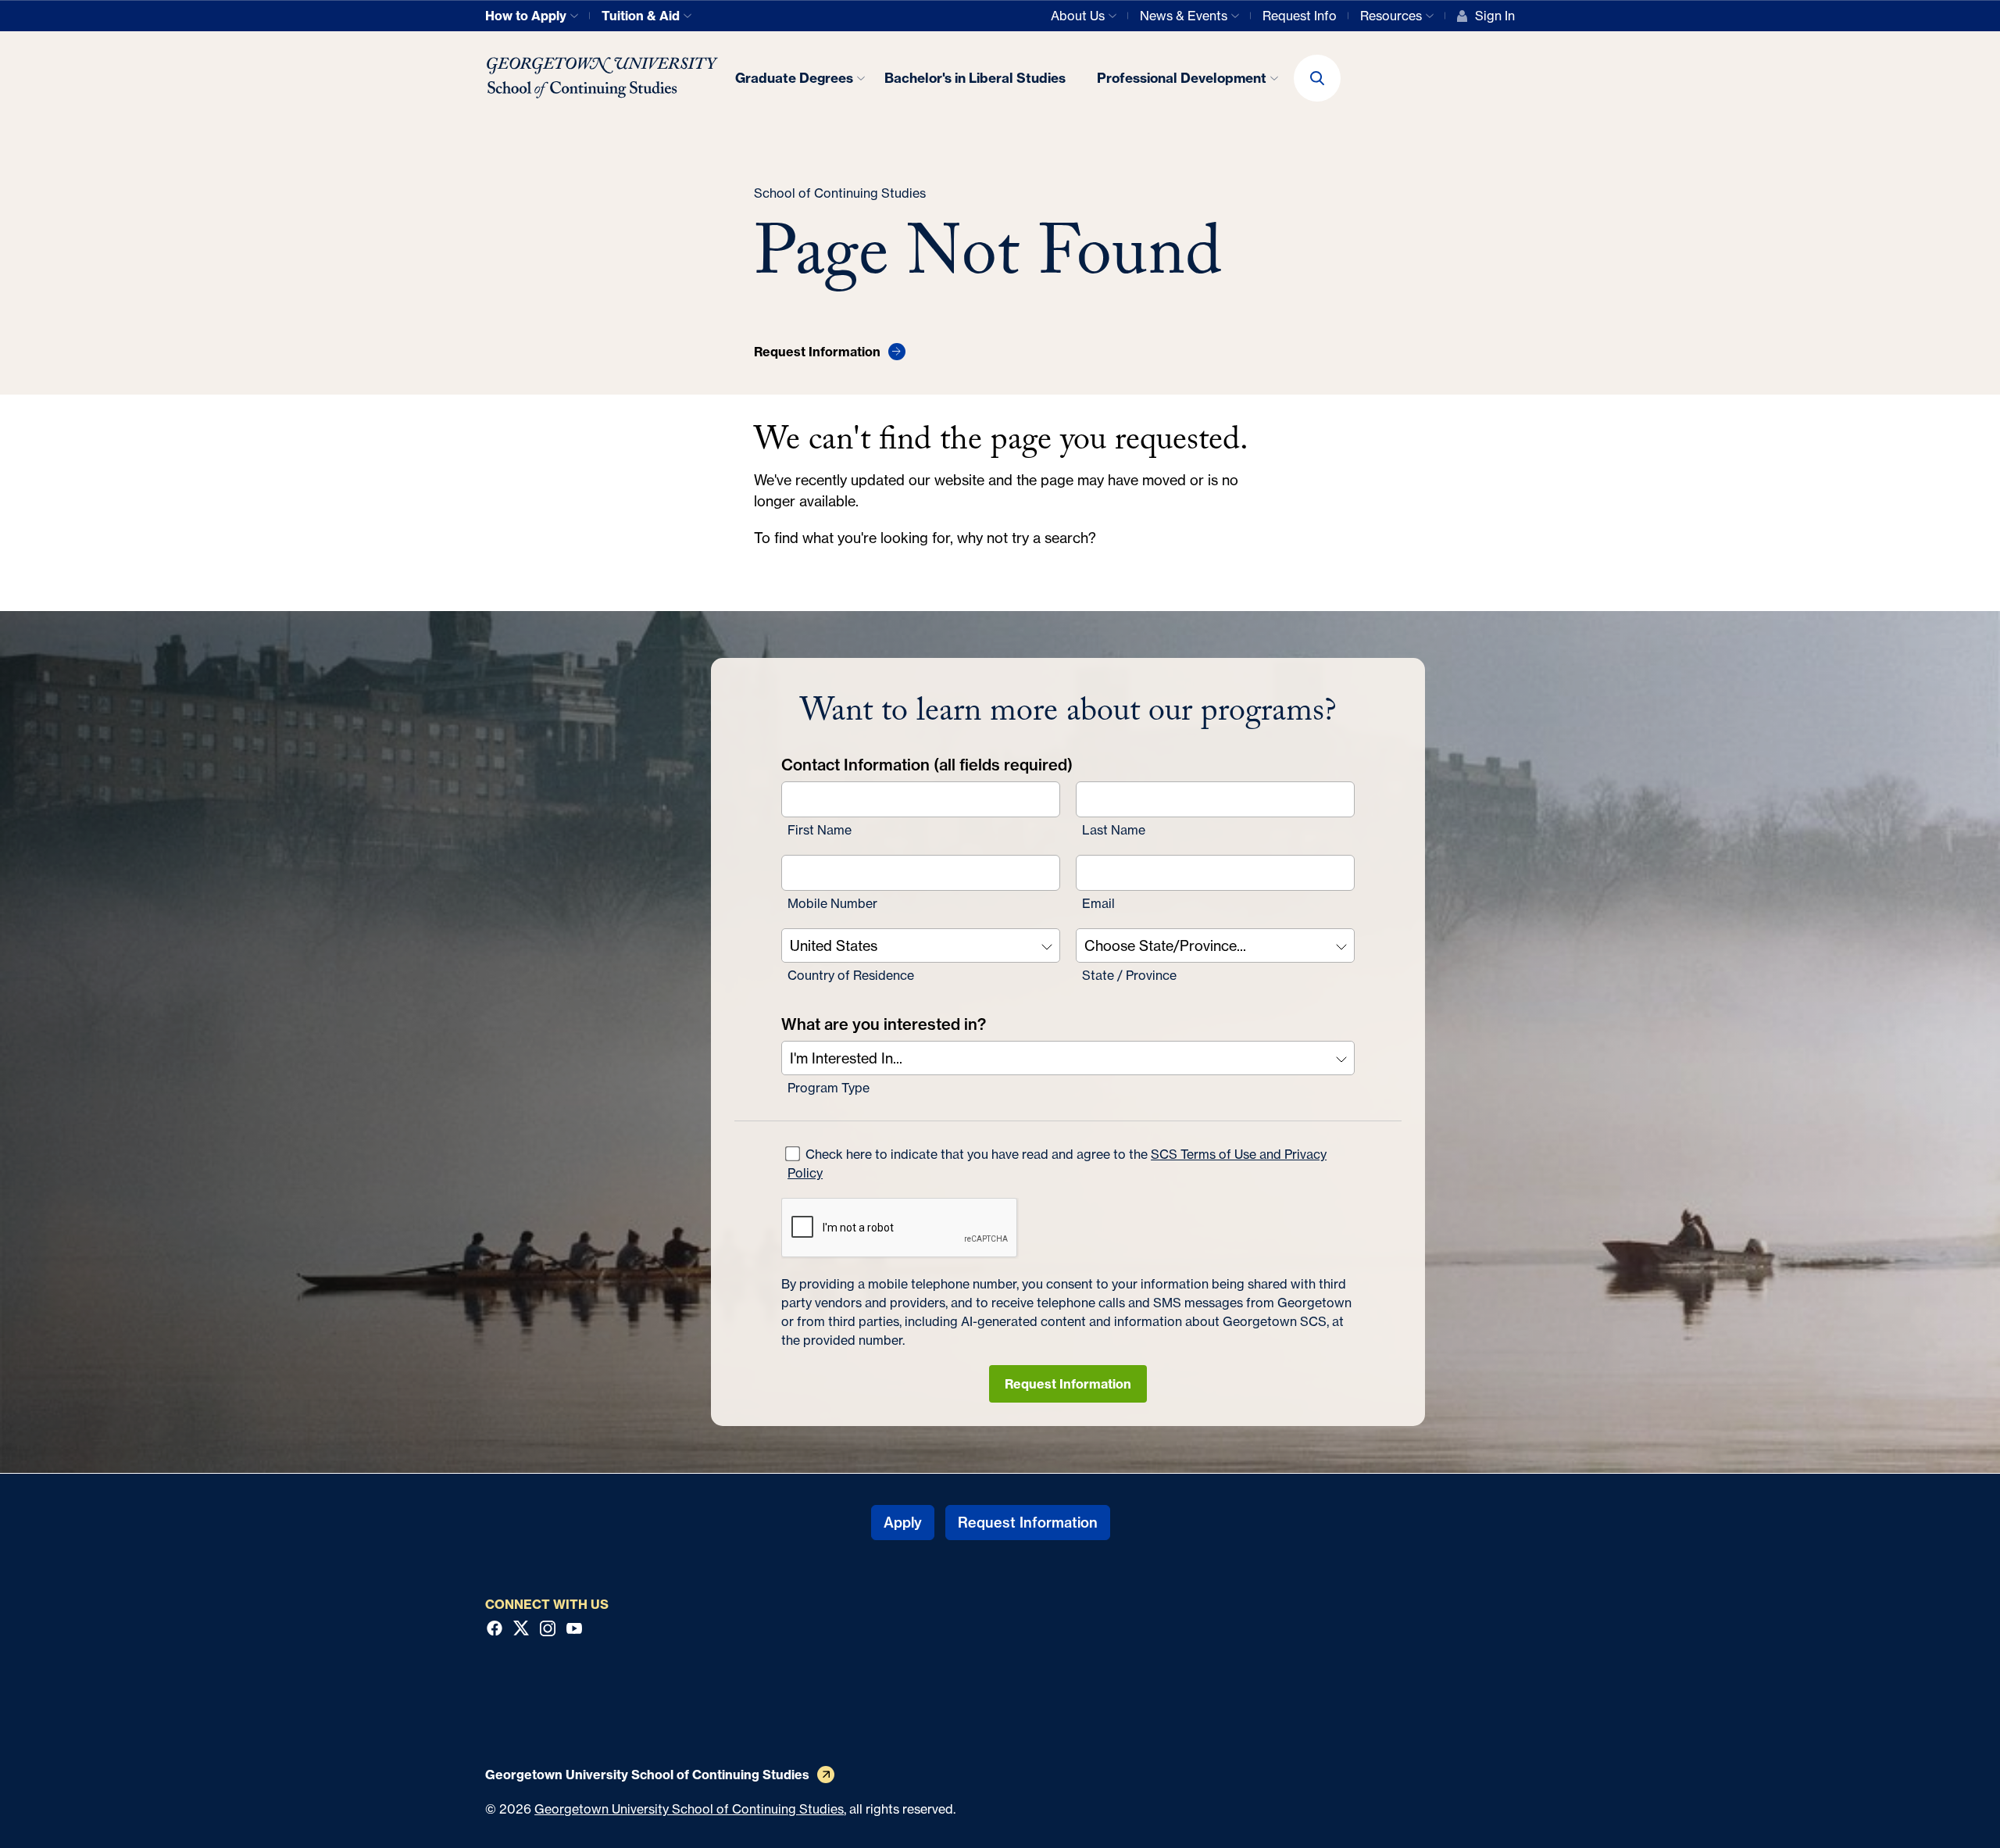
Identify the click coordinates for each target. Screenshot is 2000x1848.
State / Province (1129, 975)
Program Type (829, 1088)
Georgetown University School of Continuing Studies (689, 1809)
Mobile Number (832, 903)
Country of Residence (851, 975)
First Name (820, 830)
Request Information (1068, 1384)
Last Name (1114, 830)
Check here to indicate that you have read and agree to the (1057, 1163)
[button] (1317, 78)
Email (1098, 903)
